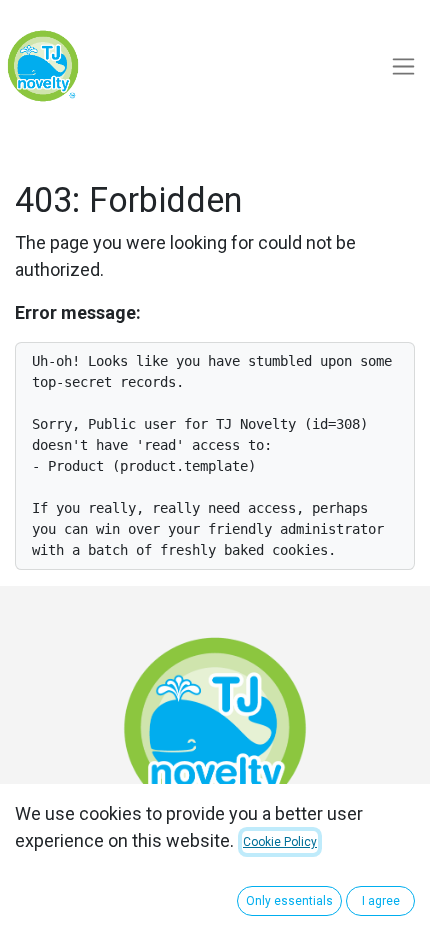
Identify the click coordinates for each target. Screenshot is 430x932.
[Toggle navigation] (403, 66)
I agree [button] (381, 901)
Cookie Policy (280, 842)
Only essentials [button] (289, 901)
